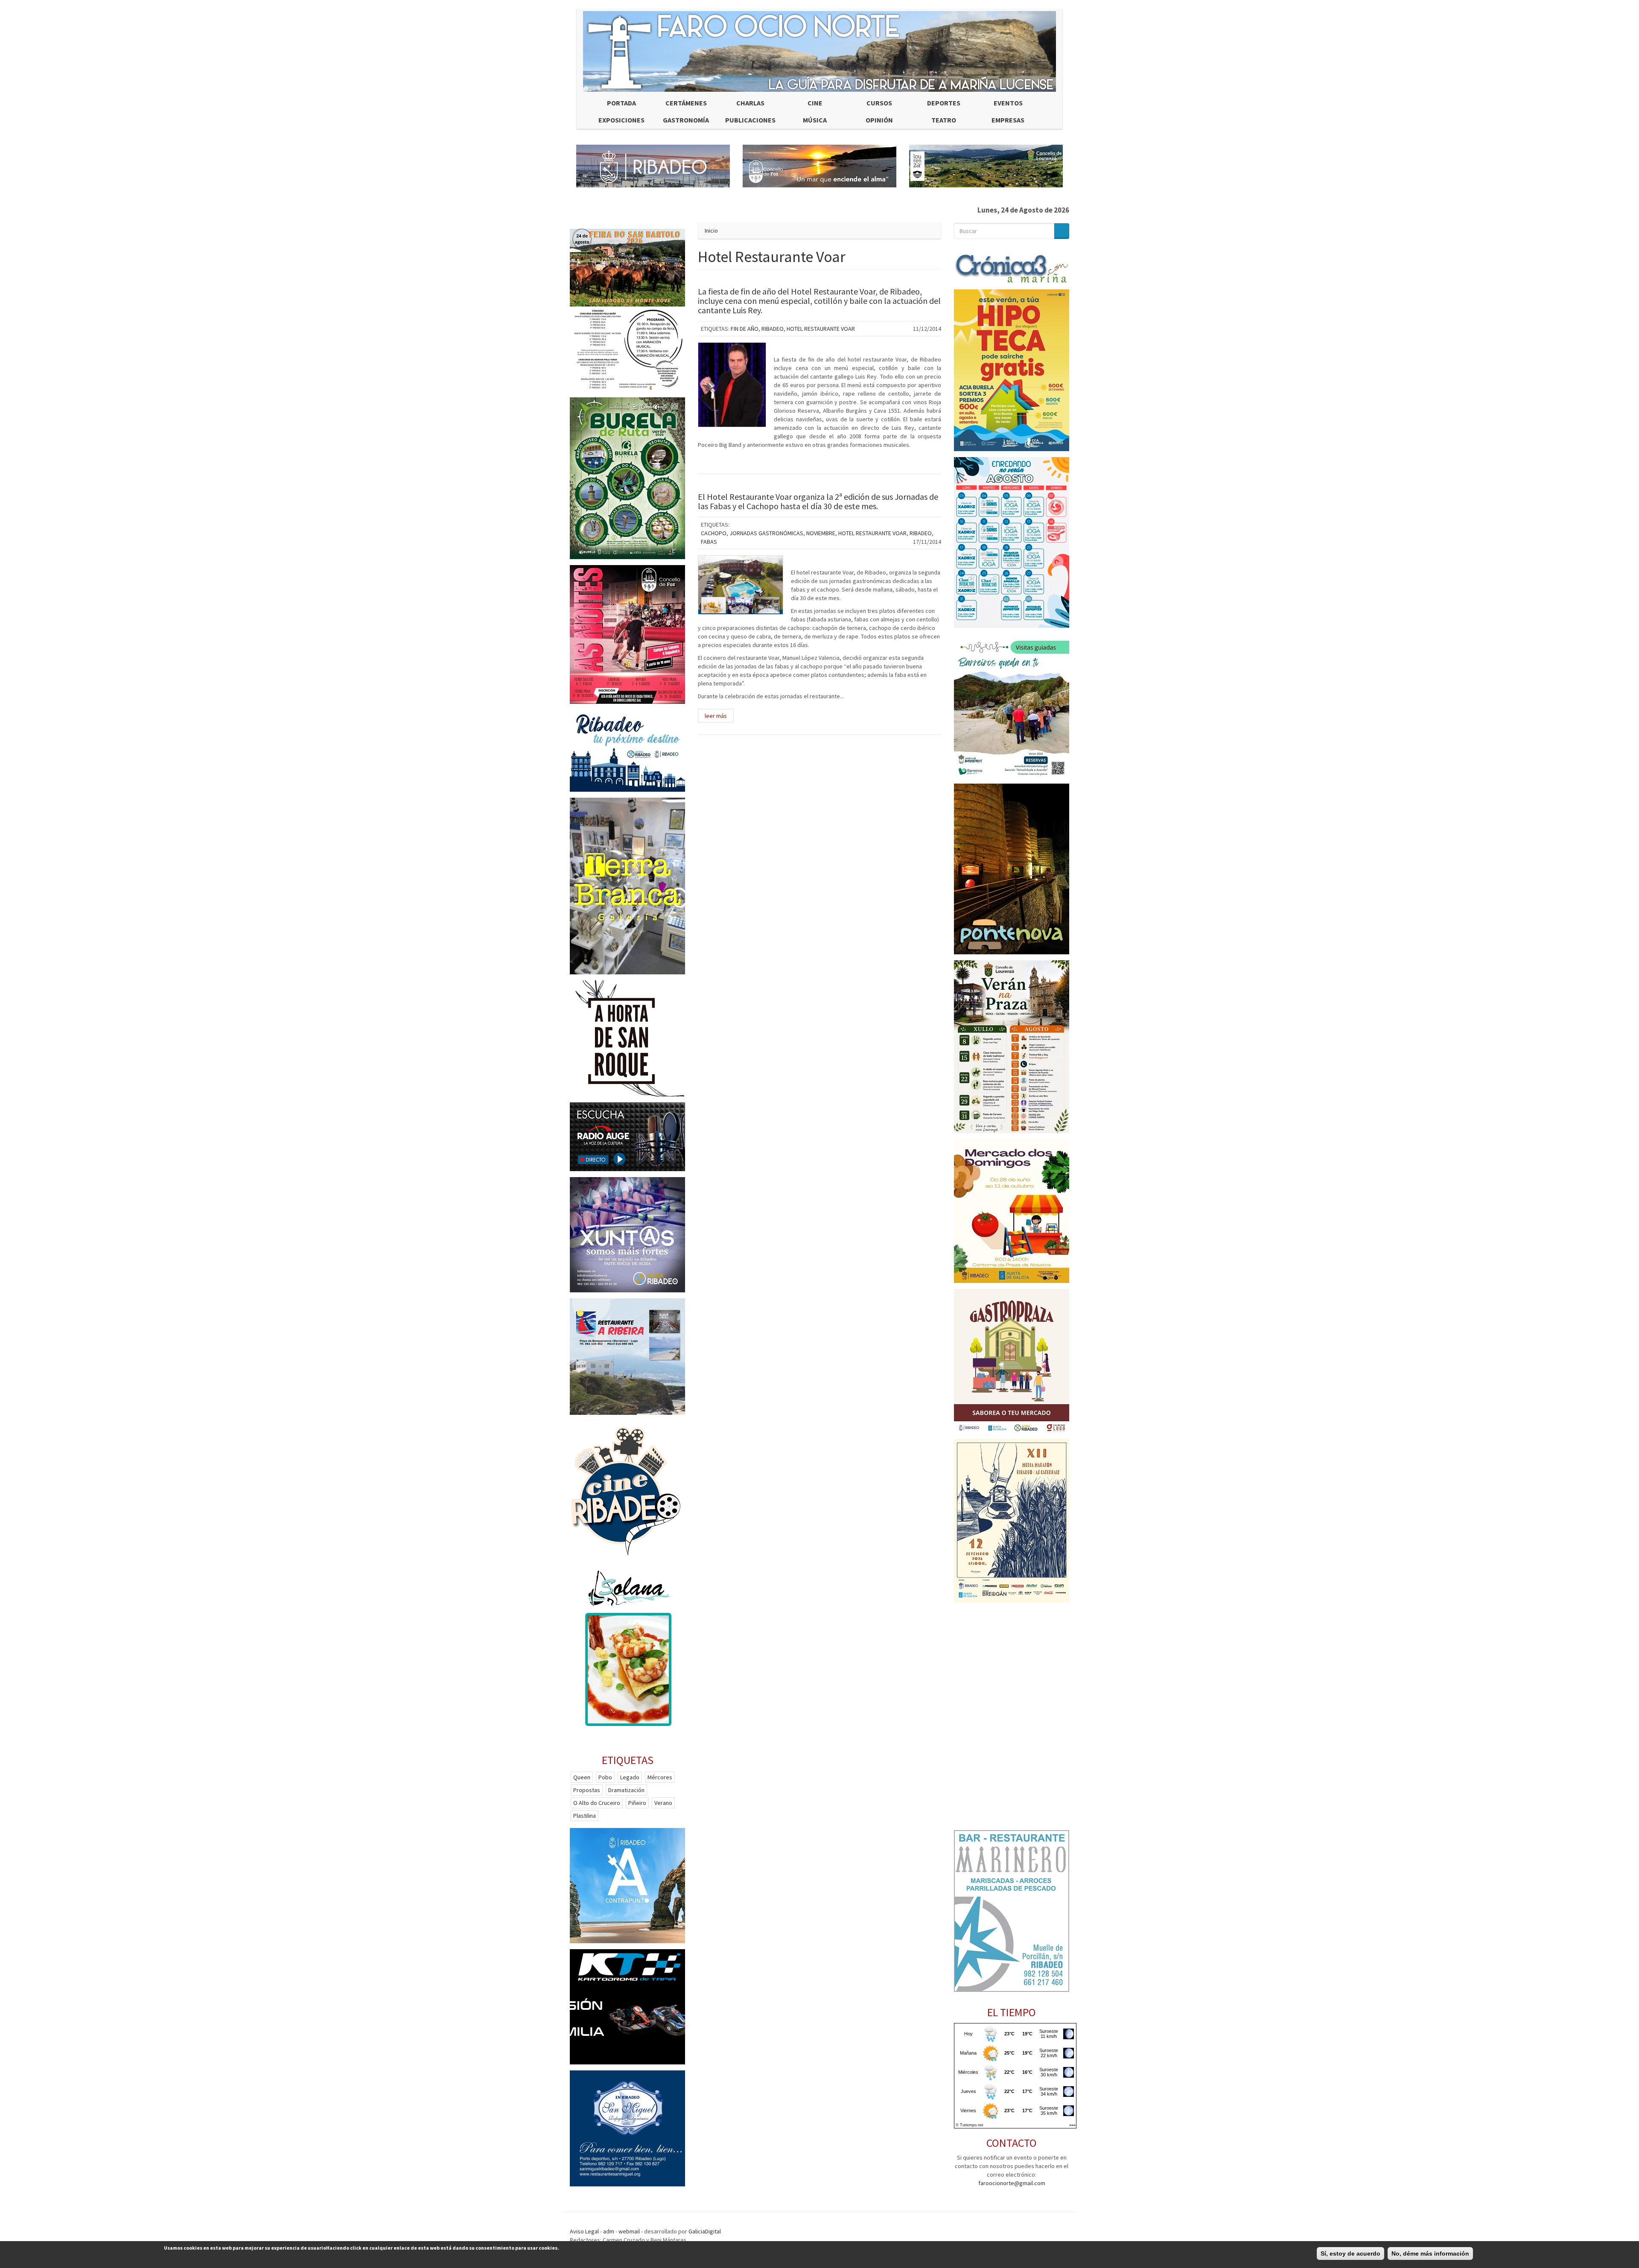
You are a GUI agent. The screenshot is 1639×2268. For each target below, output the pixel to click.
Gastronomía (686, 120)
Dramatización (626, 1790)
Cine (815, 103)
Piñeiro (637, 1803)
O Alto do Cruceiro (597, 1803)
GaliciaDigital (705, 2231)
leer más (716, 716)
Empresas (1008, 120)
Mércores (660, 1777)
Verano (663, 1803)
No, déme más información (1430, 2253)
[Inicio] (819, 51)
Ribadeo (773, 329)
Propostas (587, 1790)
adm (609, 2231)
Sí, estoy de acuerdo (1350, 2253)
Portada (621, 103)
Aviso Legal (584, 2231)
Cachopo (714, 533)
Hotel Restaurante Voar (821, 329)
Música (815, 120)
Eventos (1008, 103)
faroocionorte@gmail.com (1012, 2183)
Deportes (944, 103)
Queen (582, 1777)
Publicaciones (750, 120)
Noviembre (821, 533)
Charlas (750, 103)
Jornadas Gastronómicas (766, 533)
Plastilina (585, 1816)
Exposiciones (621, 120)
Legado (630, 1777)
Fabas (709, 542)
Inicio (711, 230)
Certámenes (686, 103)
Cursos (879, 103)
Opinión (879, 120)
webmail (629, 2231)
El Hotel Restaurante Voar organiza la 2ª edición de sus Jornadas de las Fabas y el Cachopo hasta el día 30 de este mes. (818, 501)
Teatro (944, 120)
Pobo (605, 1777)
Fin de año (745, 329)
